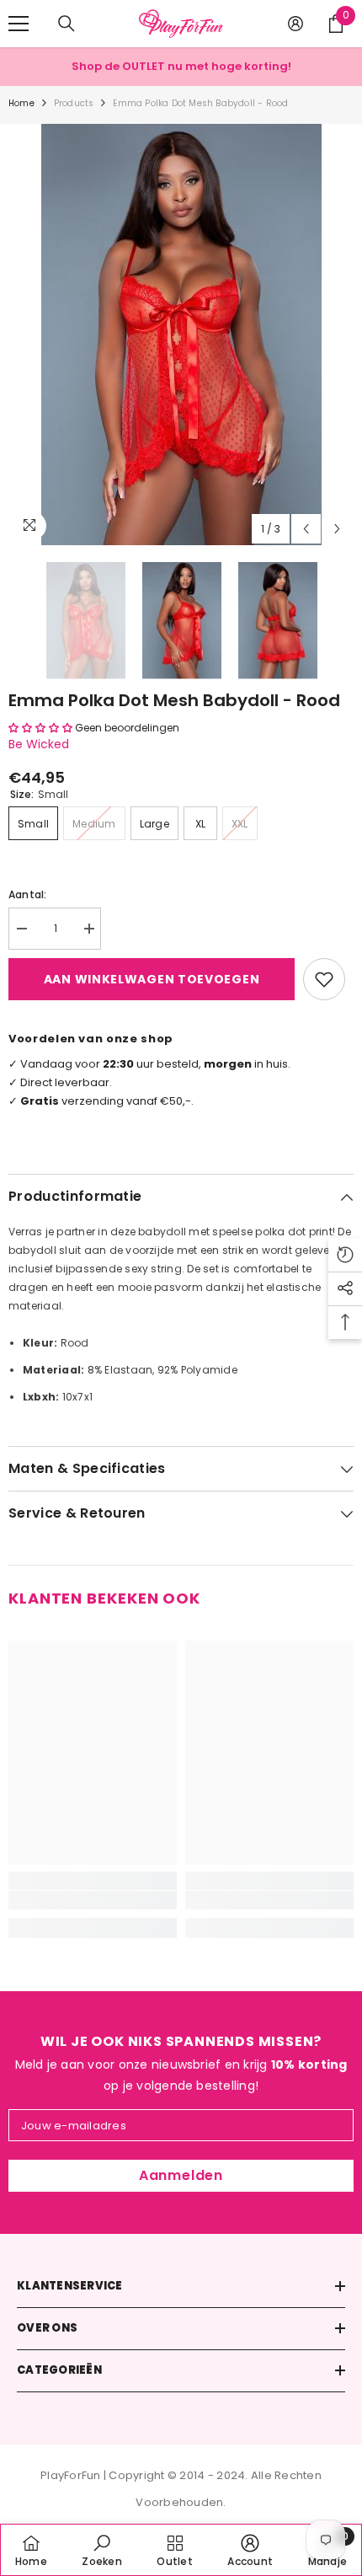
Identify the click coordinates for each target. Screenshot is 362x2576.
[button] (306, 529)
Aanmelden (181, 2175)
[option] (181, 335)
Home (21, 103)
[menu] (19, 24)
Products (74, 103)
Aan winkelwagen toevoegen (152, 979)
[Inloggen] (295, 24)
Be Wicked (39, 744)
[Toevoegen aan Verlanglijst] (324, 979)
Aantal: (28, 894)
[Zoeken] (67, 24)
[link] (93, 1900)
